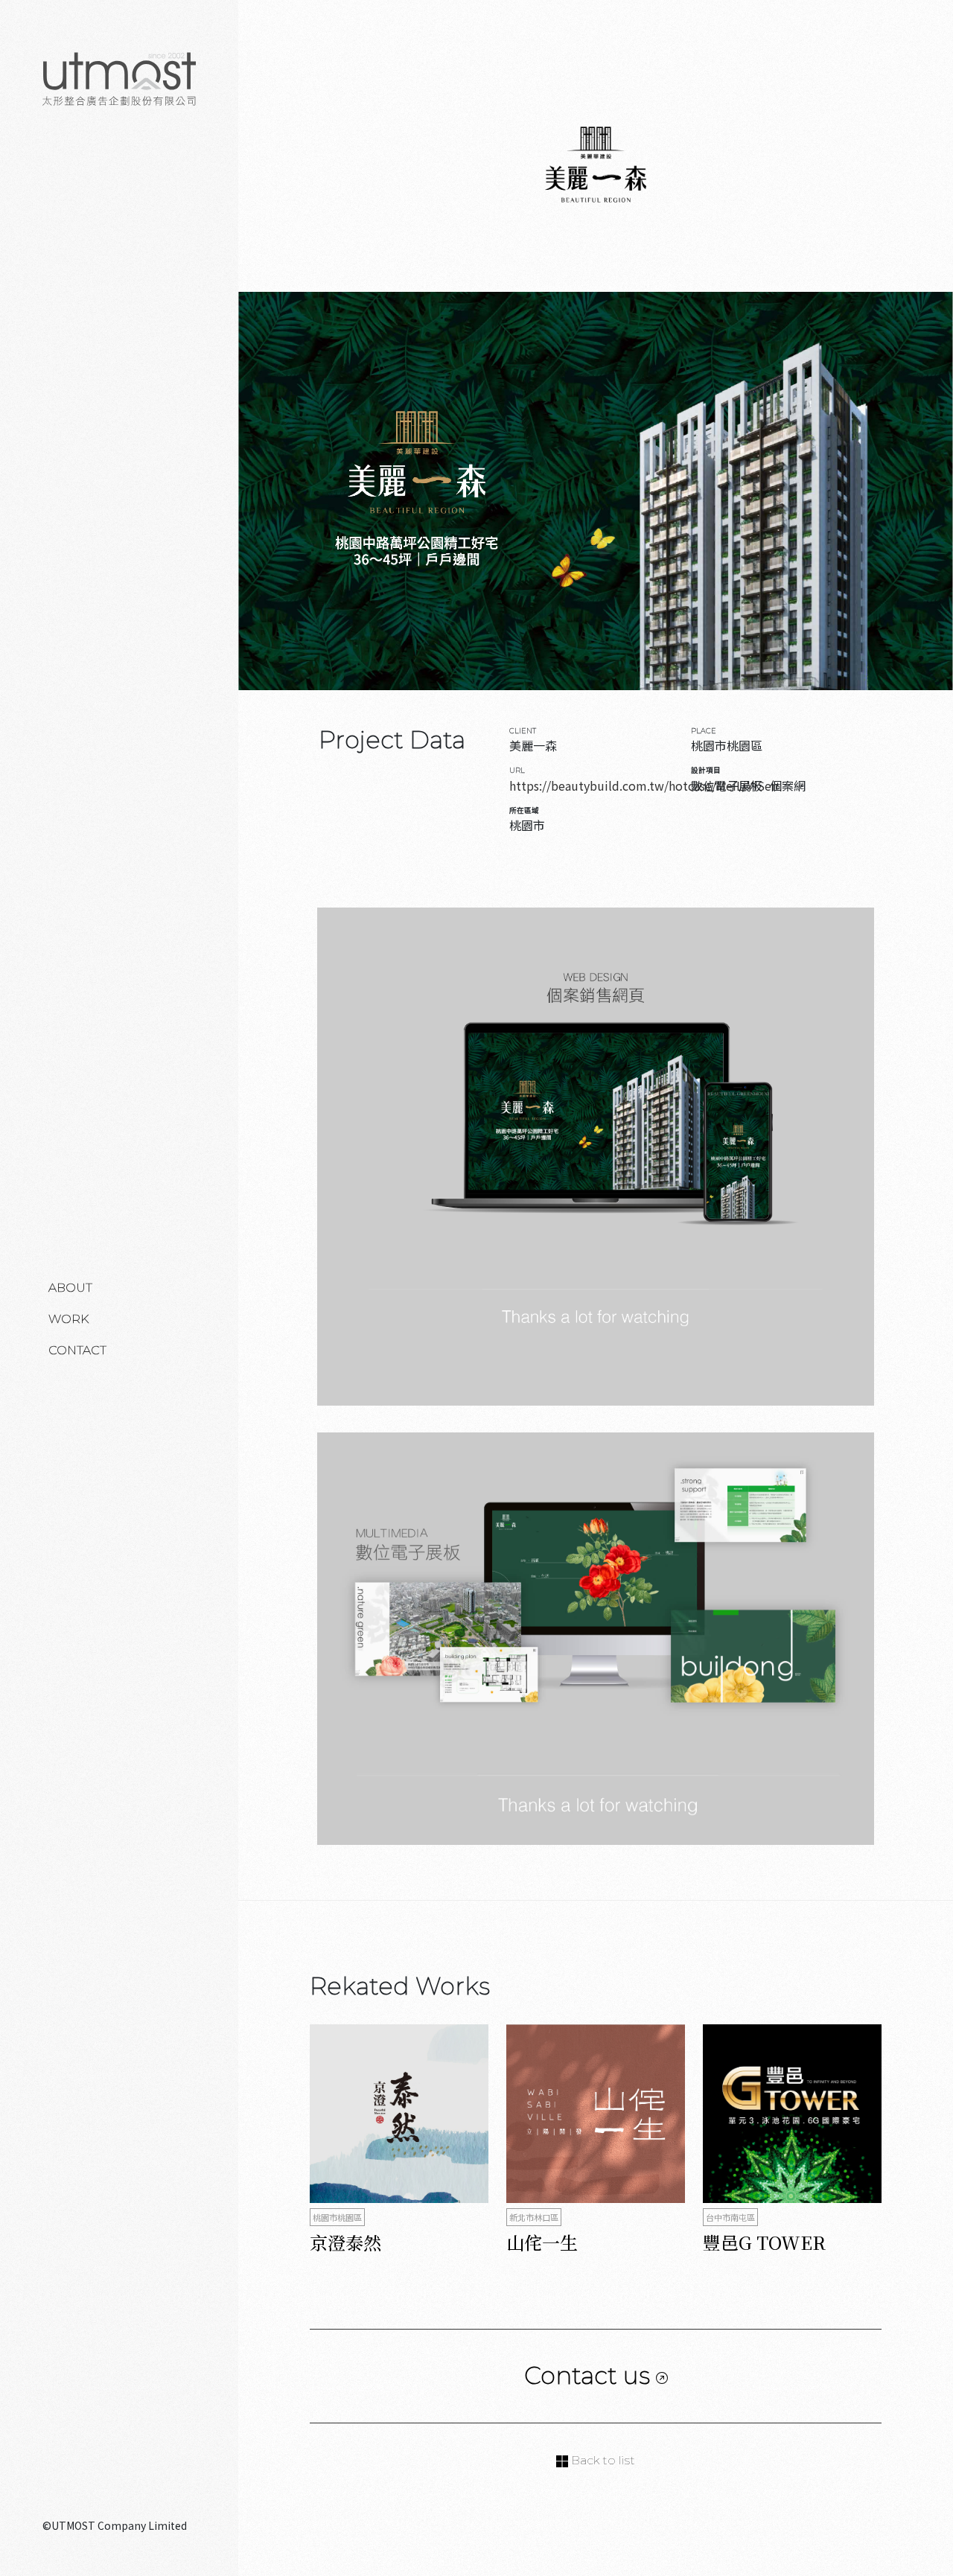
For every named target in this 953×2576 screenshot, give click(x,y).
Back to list (602, 2460)
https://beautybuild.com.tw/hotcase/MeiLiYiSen (644, 785)
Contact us (590, 2375)
